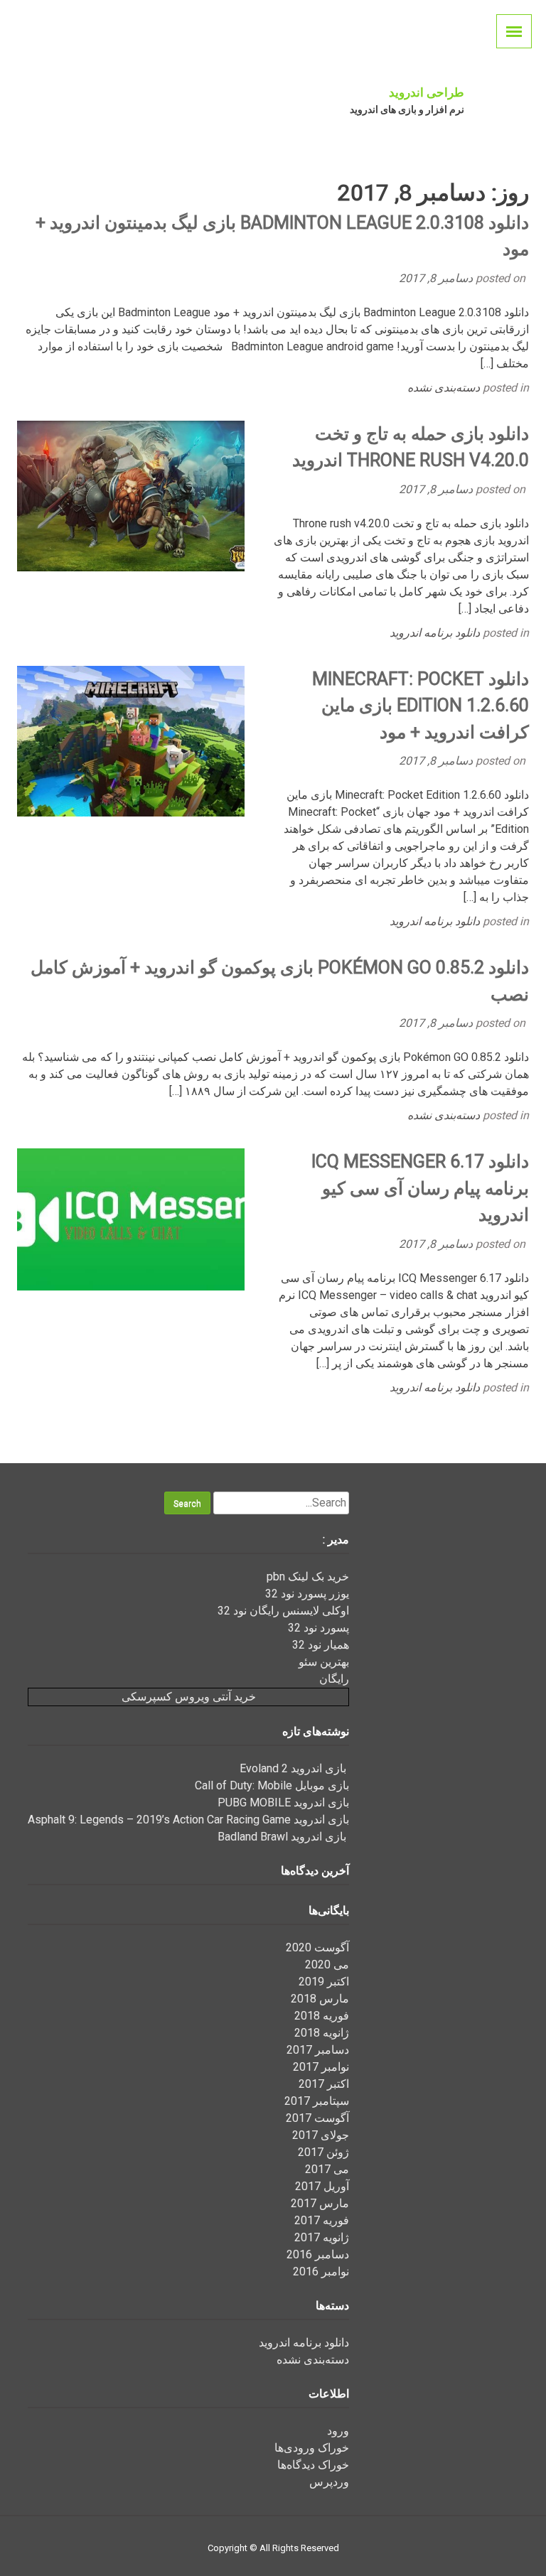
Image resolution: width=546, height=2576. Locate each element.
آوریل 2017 (322, 2186)
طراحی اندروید (427, 92)
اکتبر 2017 (324, 2084)
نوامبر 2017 (321, 2067)
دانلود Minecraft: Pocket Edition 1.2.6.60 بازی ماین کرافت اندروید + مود (421, 706)
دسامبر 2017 (318, 2050)
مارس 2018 (320, 1999)
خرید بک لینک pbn (308, 1577)
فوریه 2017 (322, 2220)
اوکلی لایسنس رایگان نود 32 (283, 1611)
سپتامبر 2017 (317, 2101)
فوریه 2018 (322, 2016)
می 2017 (327, 2169)
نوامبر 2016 (321, 2271)
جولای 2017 (321, 2135)
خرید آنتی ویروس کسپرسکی (189, 1697)
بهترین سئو (324, 1662)
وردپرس (329, 2482)
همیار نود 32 (321, 1645)
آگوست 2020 (317, 1947)
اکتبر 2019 (324, 1982)
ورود (338, 2431)
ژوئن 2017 (323, 2152)
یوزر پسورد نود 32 (307, 1594)
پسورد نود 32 (318, 1628)
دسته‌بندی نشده (444, 388)
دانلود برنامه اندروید (435, 633)
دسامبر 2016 (318, 2254)
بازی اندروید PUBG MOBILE (283, 1802)
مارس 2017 (320, 2203)
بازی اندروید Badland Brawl (283, 1837)
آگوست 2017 (317, 2118)
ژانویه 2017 (322, 2237)
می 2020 (327, 1965)
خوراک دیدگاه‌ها (313, 2465)
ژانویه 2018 (322, 2033)
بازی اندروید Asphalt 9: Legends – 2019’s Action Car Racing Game (188, 1820)
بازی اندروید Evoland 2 (294, 1768)
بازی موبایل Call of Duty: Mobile (272, 1785)
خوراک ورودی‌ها (312, 2448)
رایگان (334, 1679)
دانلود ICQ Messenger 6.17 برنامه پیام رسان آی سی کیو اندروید (420, 1188)
